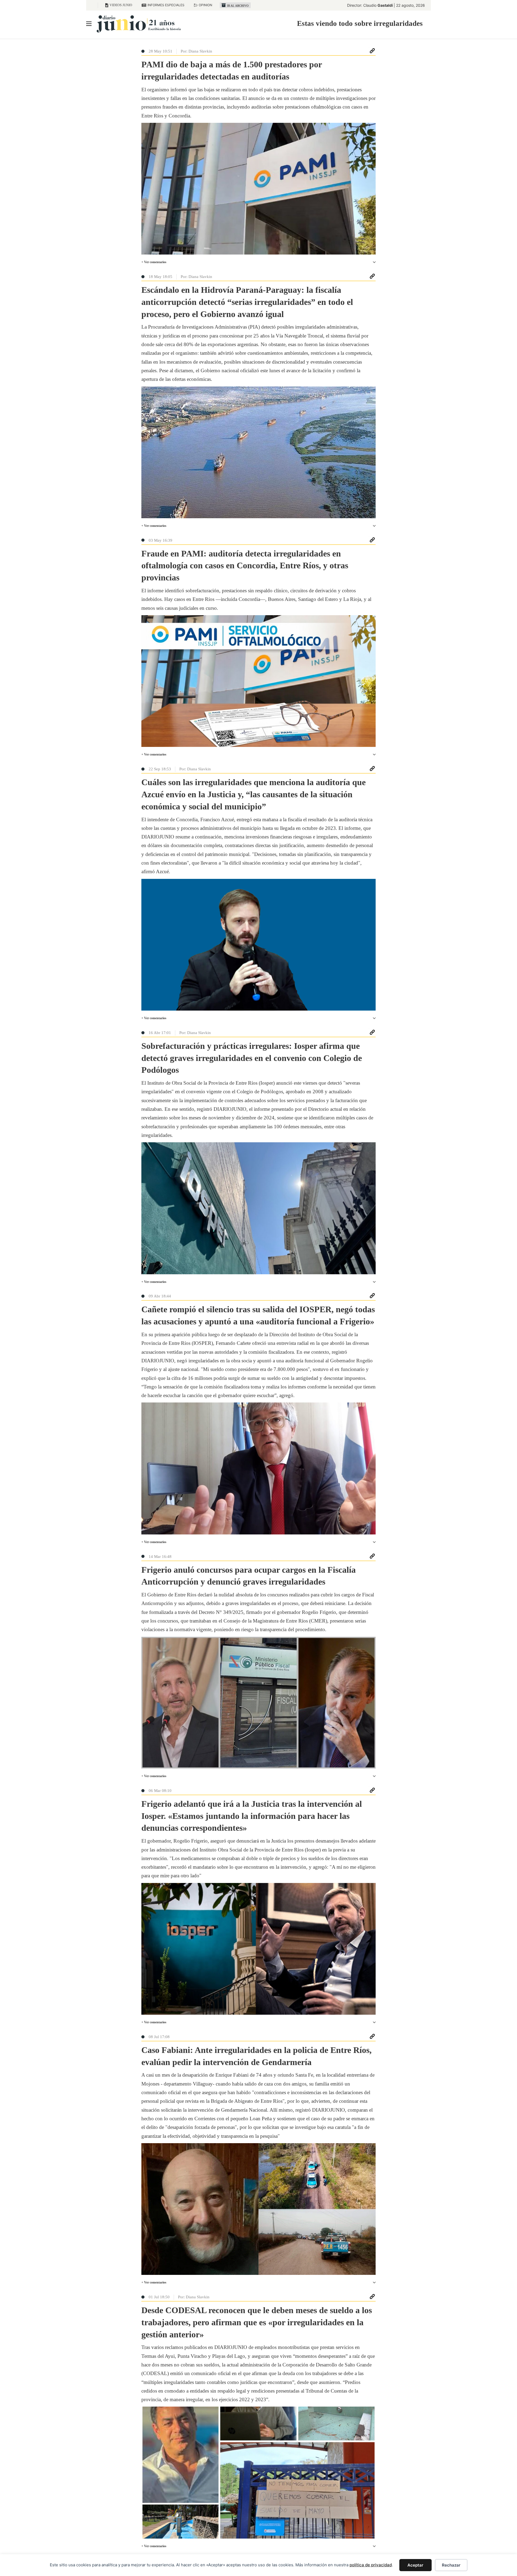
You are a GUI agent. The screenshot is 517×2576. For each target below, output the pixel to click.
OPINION (205, 5)
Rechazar (451, 2565)
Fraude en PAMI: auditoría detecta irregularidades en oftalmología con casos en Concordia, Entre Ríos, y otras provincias (245, 566)
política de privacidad (371, 2565)
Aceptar (415, 2565)
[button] (258, 262)
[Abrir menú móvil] (89, 24)
